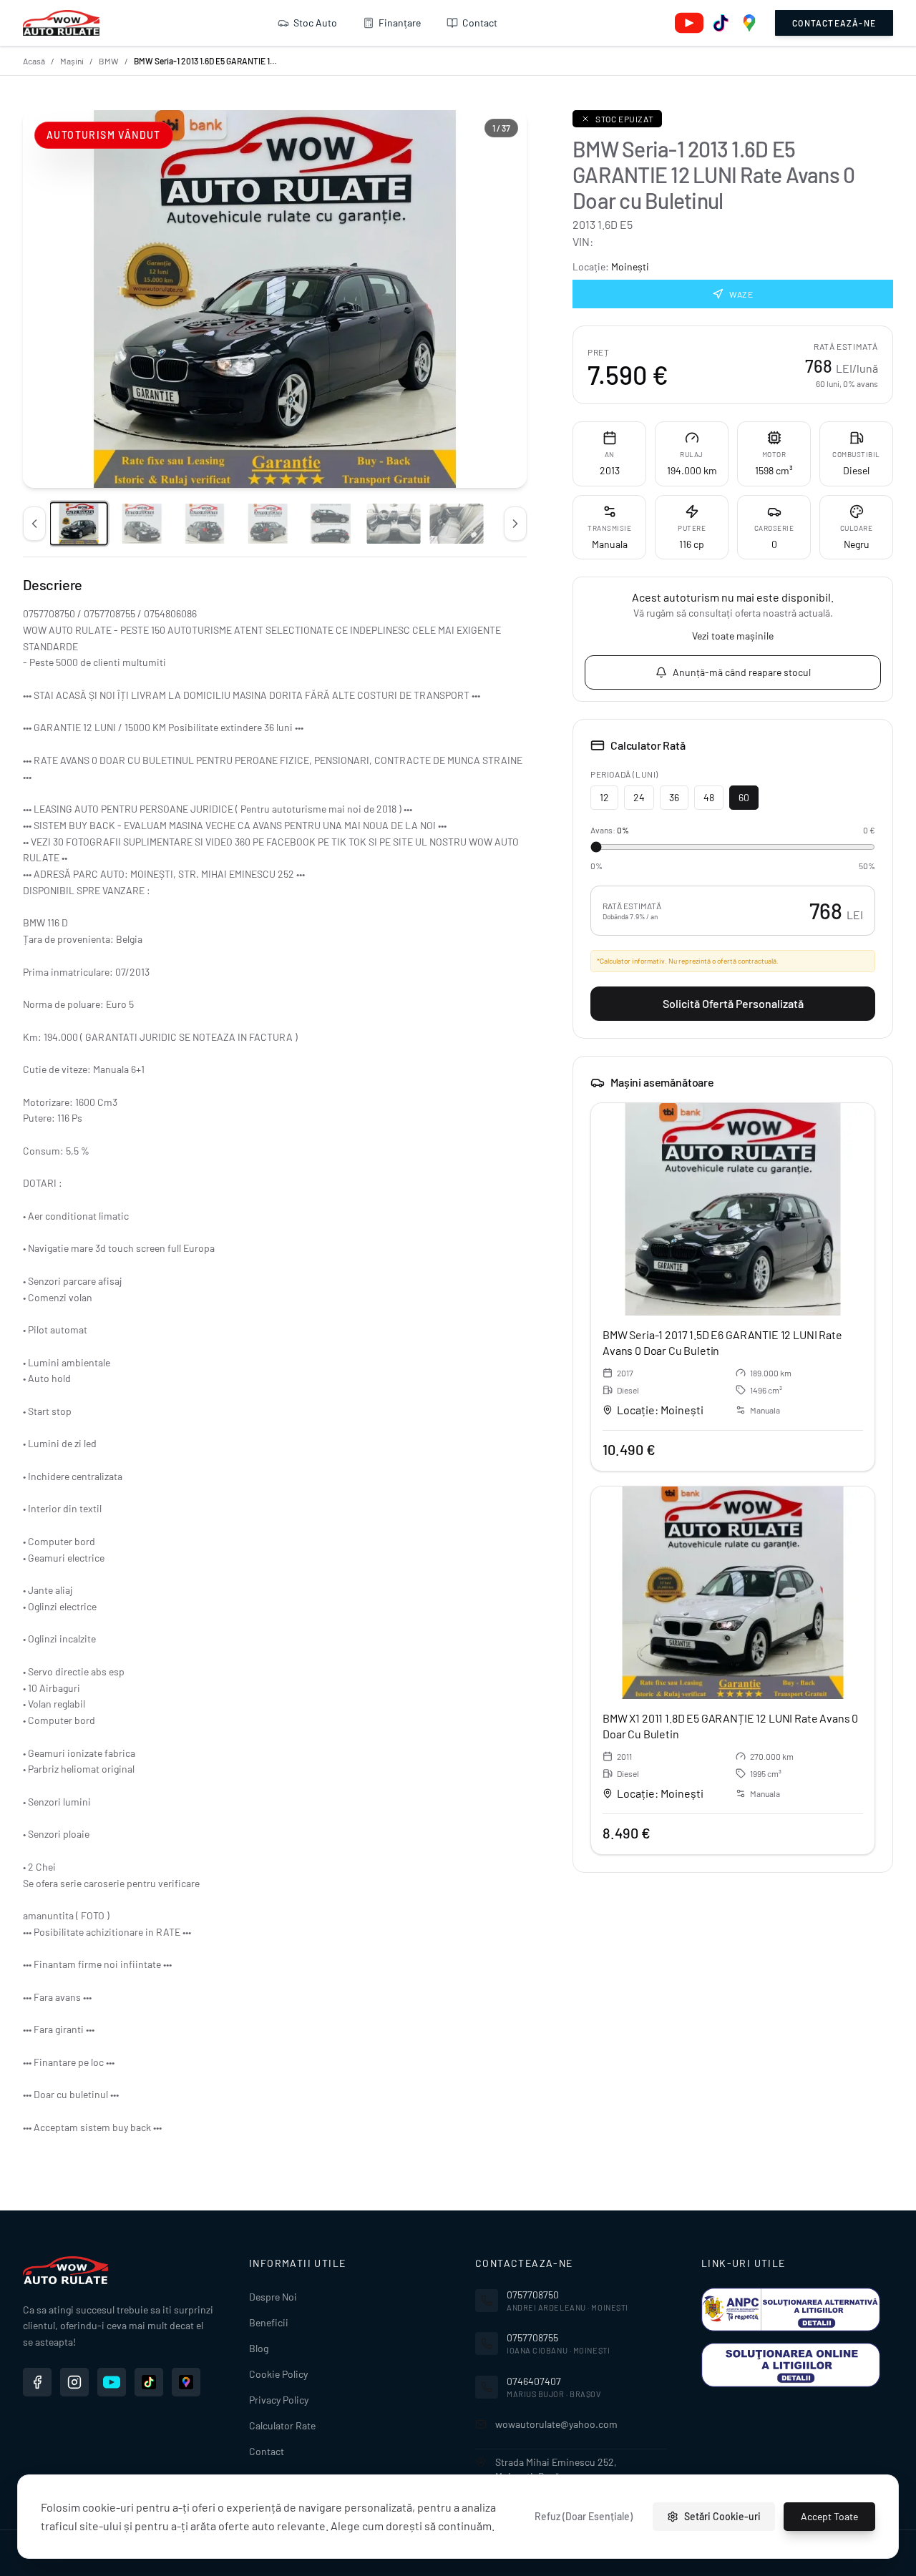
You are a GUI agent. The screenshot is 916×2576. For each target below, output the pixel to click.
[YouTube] (689, 23)
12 (604, 797)
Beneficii (269, 2322)
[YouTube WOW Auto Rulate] (112, 2382)
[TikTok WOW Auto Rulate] (149, 2382)
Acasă (34, 61)
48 (709, 797)
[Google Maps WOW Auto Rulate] (186, 2382)
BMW (109, 61)
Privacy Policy (279, 2400)
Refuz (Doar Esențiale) (584, 2516)
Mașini (72, 61)
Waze (741, 294)
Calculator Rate (282, 2425)
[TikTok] (721, 23)
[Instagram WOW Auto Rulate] (74, 2382)
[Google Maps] (749, 23)
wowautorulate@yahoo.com (556, 2424)
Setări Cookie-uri (722, 2516)
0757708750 (533, 2295)
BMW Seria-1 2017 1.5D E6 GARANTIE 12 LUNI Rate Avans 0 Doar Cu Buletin (722, 1342)
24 (639, 797)
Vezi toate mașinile (733, 636)
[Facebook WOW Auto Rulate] (37, 2382)
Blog (259, 2348)
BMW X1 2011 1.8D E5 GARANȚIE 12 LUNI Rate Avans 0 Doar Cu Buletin (730, 1726)
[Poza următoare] (515, 524)
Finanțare (400, 23)
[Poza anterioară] (34, 524)
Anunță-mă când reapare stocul (742, 672)
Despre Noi (273, 2297)
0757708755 (532, 2337)
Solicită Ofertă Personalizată (733, 1003)
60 (744, 797)
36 (674, 797)
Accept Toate (829, 2516)
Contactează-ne (834, 23)
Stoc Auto (315, 23)
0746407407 (534, 2381)
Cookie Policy (278, 2374)
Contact (480, 23)
